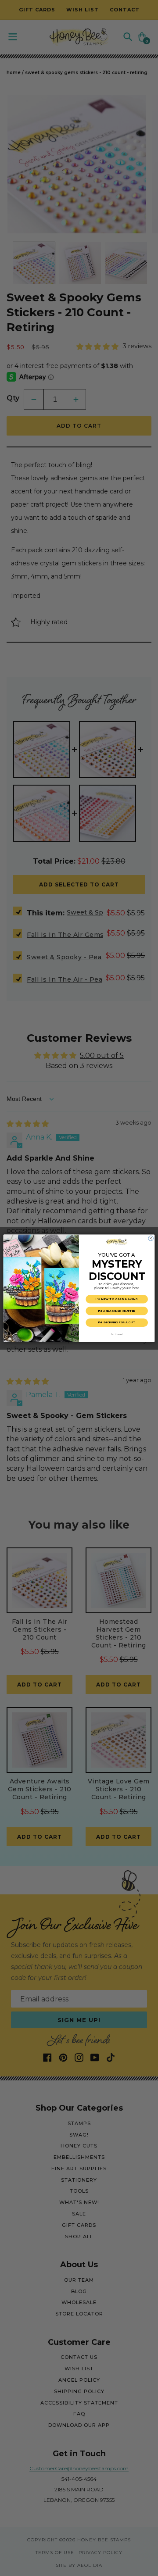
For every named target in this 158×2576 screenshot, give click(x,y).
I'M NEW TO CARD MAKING (117, 1299)
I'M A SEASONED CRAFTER (117, 1310)
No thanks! (117, 1334)
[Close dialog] (151, 1238)
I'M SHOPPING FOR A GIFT (117, 1322)
